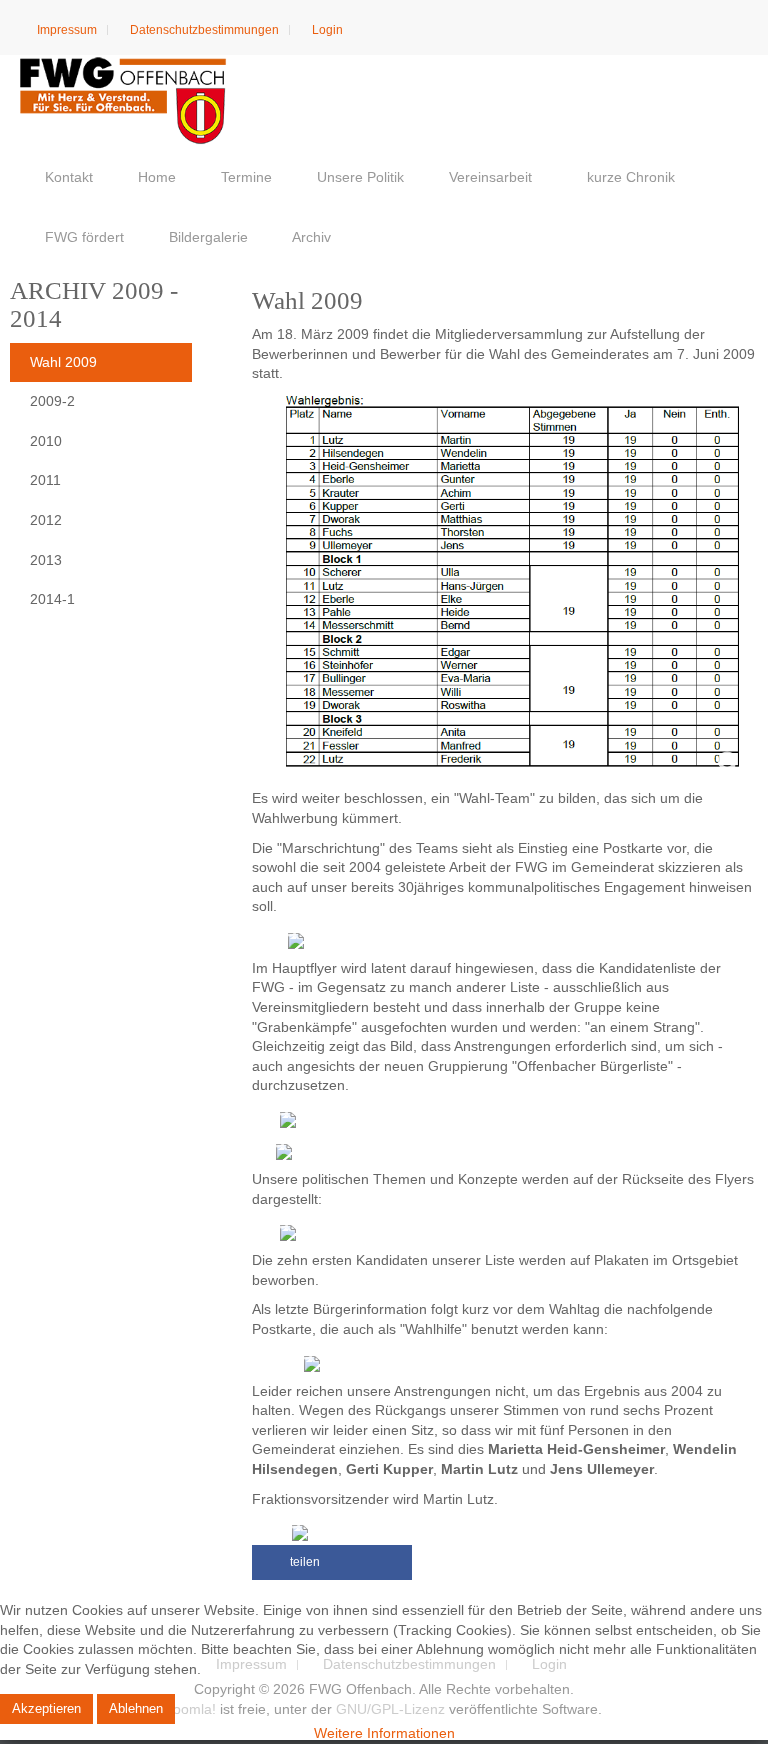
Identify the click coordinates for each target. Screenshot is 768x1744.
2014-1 (52, 599)
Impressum (65, 30)
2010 (46, 441)
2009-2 (52, 401)
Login (326, 30)
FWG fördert (82, 237)
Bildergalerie (206, 237)
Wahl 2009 (63, 362)
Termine (244, 177)
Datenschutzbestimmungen (203, 30)
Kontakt (67, 177)
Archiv (310, 237)
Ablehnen (136, 1708)
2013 (46, 560)
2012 (46, 520)
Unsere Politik (358, 177)
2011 (45, 480)
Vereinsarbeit (488, 177)
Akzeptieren (46, 1708)
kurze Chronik (629, 177)
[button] (332, 1562)
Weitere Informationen (384, 1733)
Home (155, 177)
